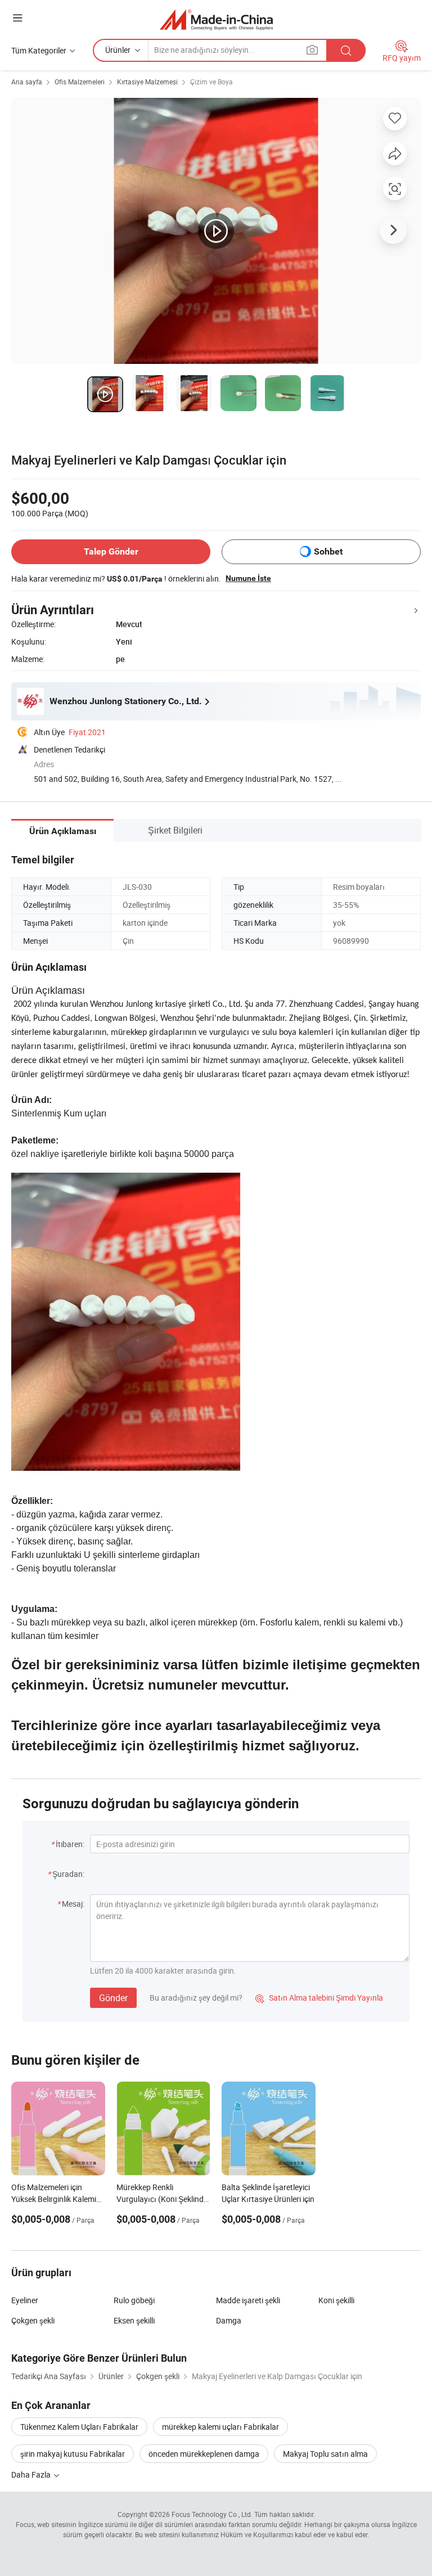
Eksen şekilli (134, 2320)
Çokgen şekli (33, 2320)
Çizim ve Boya (211, 82)
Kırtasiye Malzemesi (147, 82)
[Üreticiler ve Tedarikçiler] (216, 19)
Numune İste (248, 578)
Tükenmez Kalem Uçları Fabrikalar (79, 2427)
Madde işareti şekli (248, 2300)
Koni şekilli (336, 2300)
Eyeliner (25, 2300)
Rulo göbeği (134, 2300)
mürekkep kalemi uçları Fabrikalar (220, 2427)
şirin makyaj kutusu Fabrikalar (73, 2454)
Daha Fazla (32, 2474)
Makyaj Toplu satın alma (325, 2454)
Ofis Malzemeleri (80, 82)
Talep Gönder (111, 551)
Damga (229, 2320)
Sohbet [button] (328, 551)
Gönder (113, 1998)
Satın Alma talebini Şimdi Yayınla (319, 1998)
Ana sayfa (27, 82)
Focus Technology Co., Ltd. (212, 2514)
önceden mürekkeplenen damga (204, 2454)
